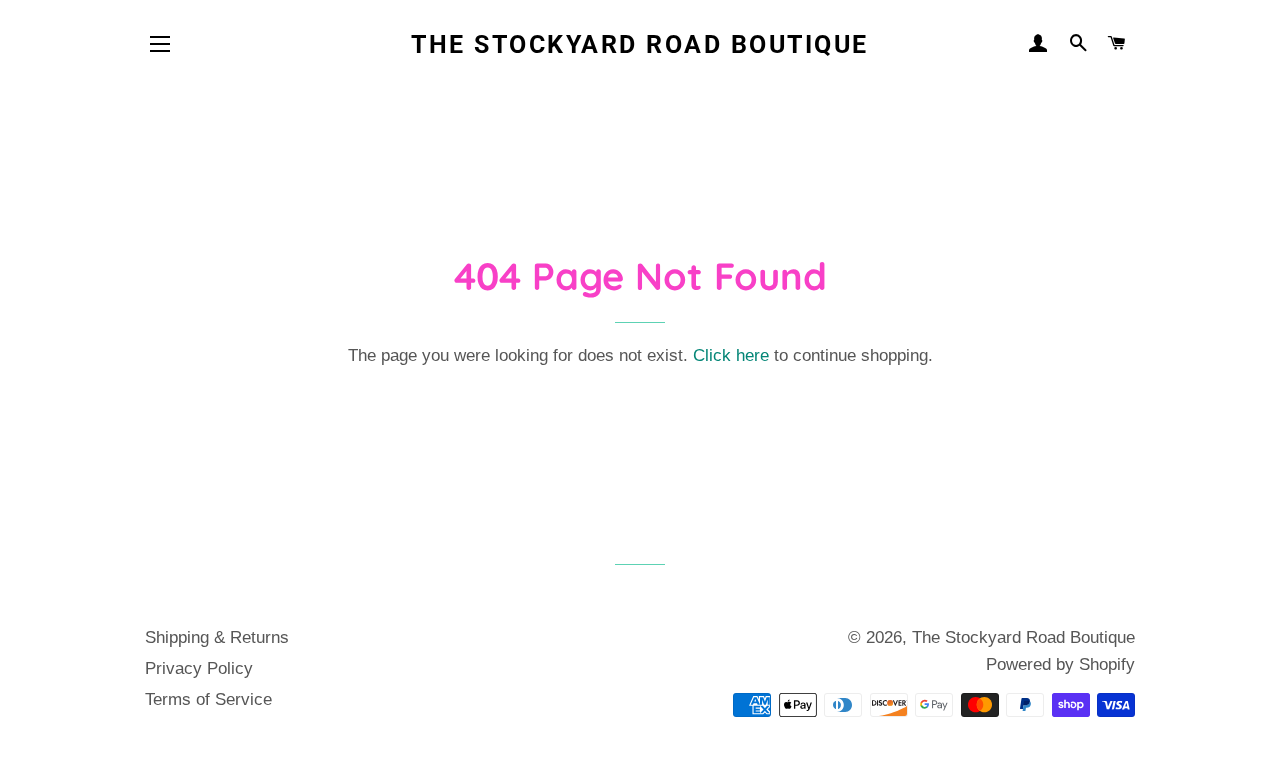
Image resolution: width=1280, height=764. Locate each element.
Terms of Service (208, 699)
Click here (731, 355)
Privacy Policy (199, 668)
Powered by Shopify (1060, 664)
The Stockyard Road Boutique (640, 44)
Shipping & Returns (217, 637)
